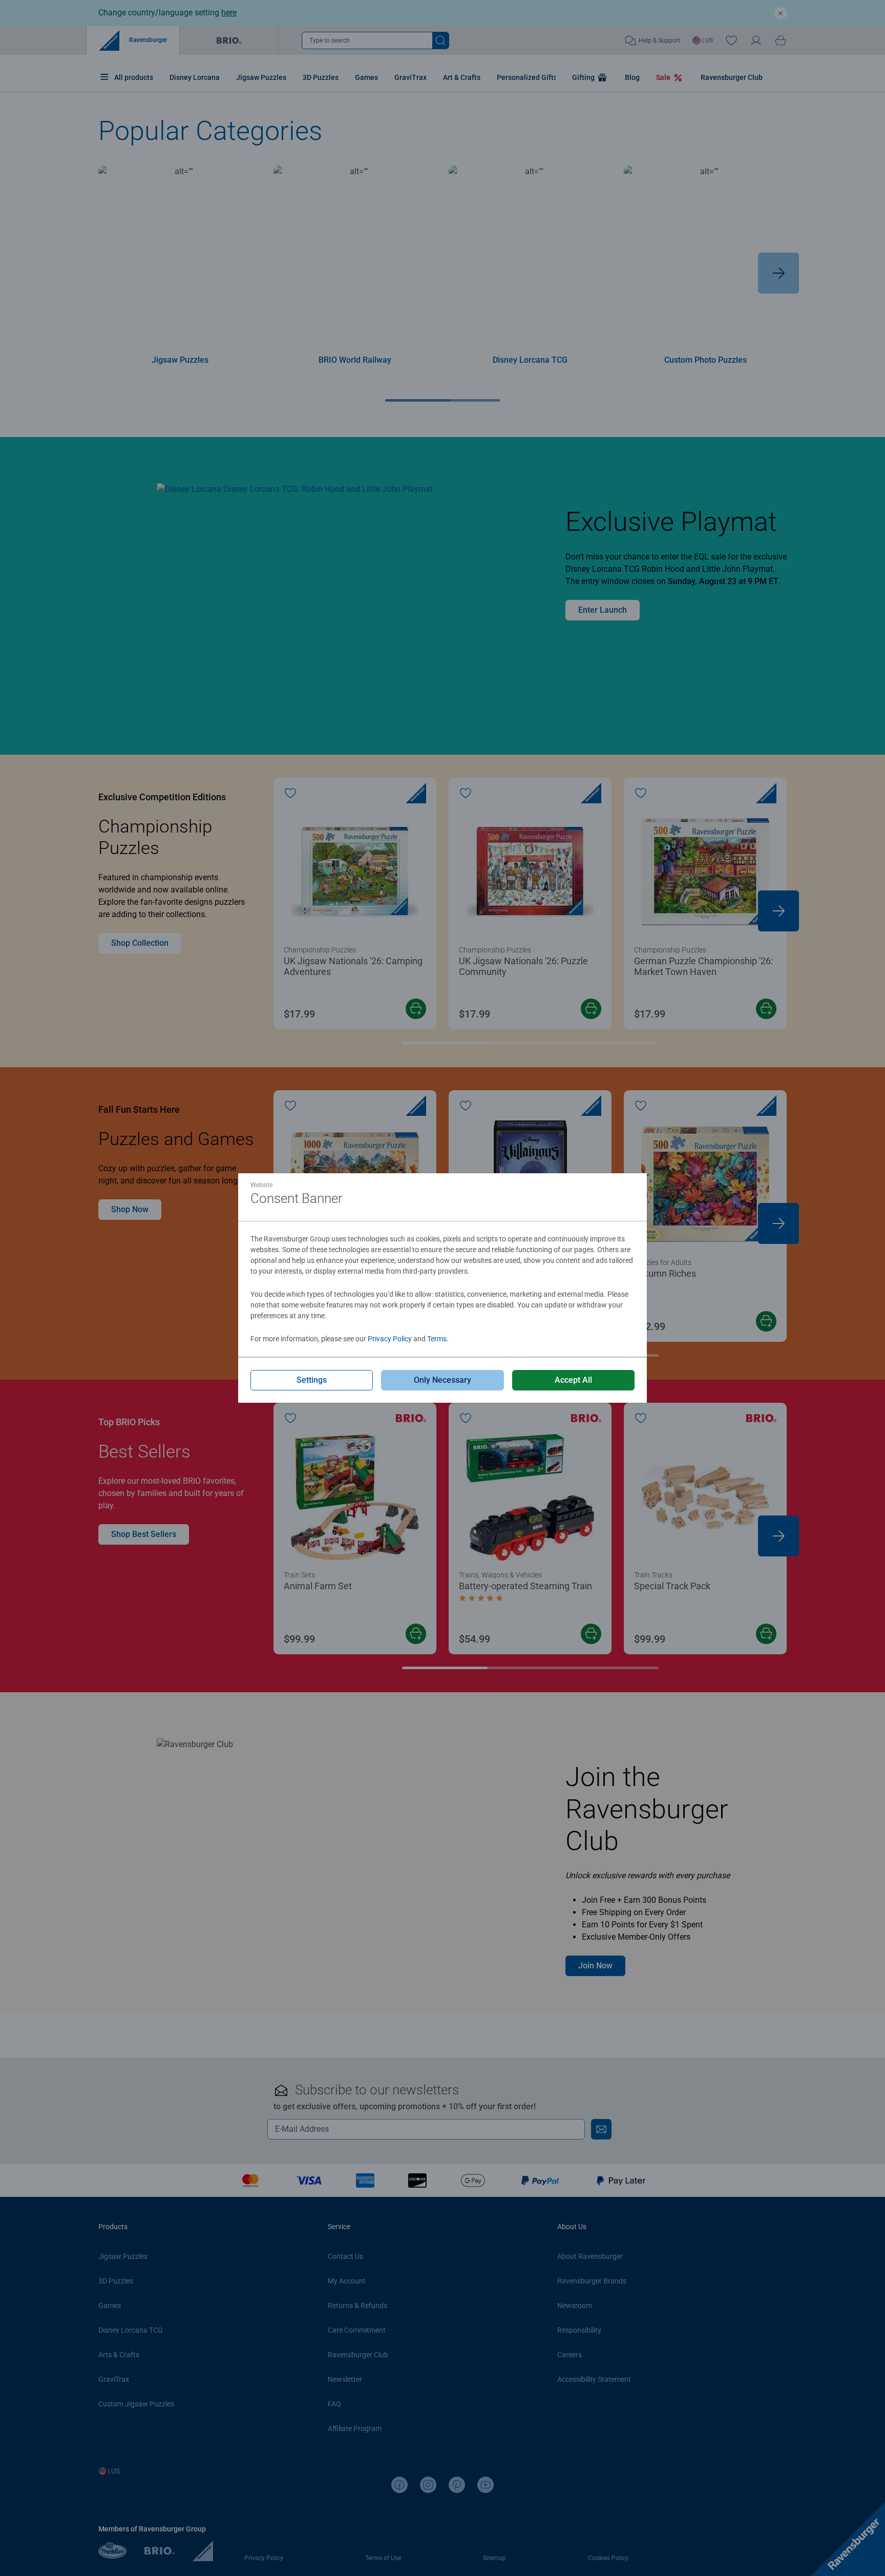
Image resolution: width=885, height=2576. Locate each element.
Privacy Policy (390, 1339)
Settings (312, 1380)
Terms (437, 1339)
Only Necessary (442, 1380)
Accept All (573, 1380)
